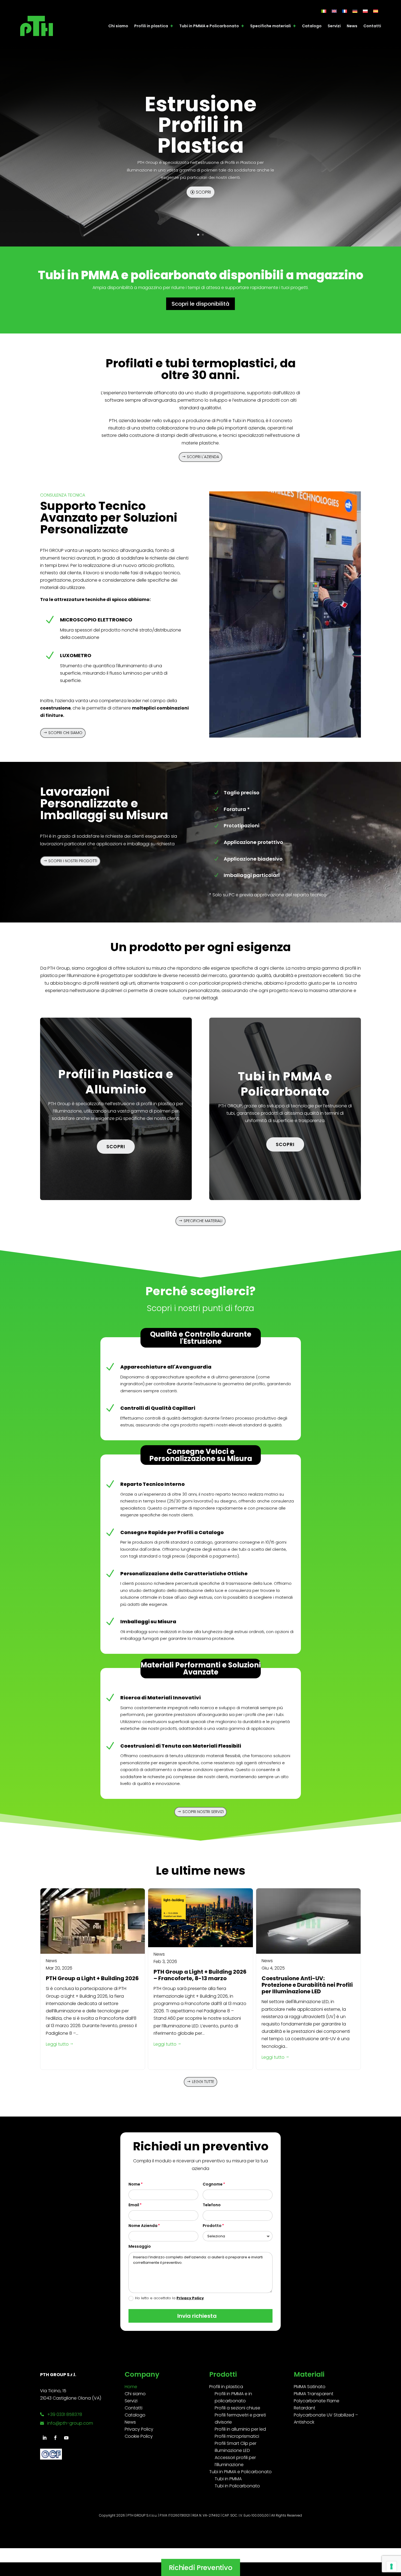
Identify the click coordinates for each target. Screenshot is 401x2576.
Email (134, 2205)
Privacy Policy (190, 2298)
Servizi (334, 26)
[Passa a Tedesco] (355, 11)
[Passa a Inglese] (334, 11)
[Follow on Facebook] (55, 2438)
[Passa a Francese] (345, 11)
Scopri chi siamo (65, 733)
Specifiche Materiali (203, 1221)
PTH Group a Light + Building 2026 (92, 1978)
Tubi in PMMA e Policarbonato (209, 26)
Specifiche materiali (270, 26)
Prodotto (212, 2226)
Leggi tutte (203, 2082)
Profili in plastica (151, 26)
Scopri (203, 192)
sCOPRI (116, 1147)
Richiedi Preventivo (200, 2553)
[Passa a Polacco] (365, 11)
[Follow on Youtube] (66, 2438)
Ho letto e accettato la (169, 2298)
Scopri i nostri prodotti (73, 861)
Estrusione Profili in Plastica (200, 125)
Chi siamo (118, 26)
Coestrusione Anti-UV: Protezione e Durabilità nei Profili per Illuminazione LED (307, 1985)
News (352, 26)
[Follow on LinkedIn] (44, 2438)
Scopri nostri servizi (203, 1812)
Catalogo (312, 26)
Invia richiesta (197, 2316)
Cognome (213, 2184)
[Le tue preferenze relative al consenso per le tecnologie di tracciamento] (391, 2566)
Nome (134, 2184)
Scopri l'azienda (203, 457)
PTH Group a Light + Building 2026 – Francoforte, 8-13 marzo (200, 1975)
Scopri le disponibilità (200, 304)
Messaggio (140, 2246)
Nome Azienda (143, 2226)
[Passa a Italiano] (324, 11)
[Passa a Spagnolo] (376, 11)
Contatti (372, 26)
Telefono (212, 2205)
